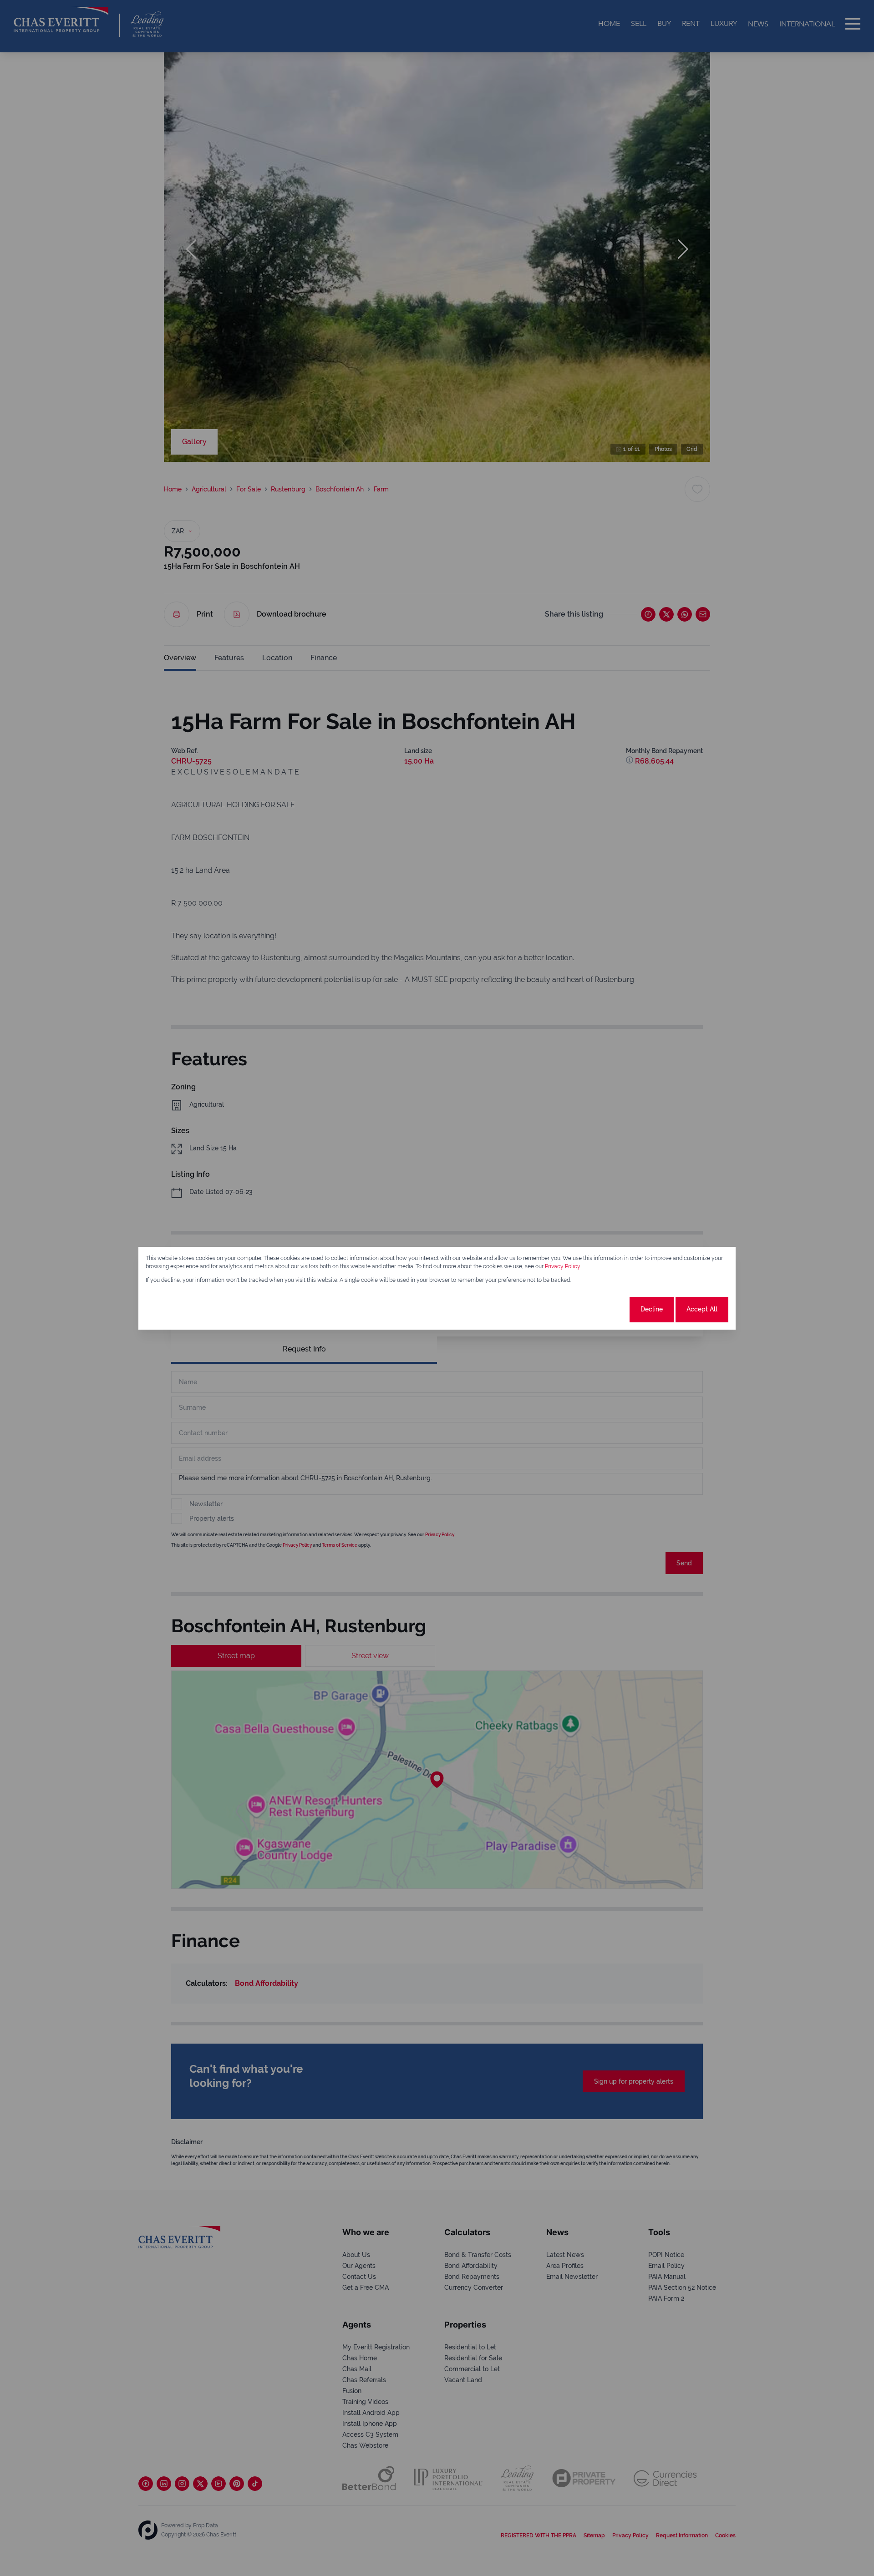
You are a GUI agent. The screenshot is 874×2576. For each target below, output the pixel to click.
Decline (652, 1309)
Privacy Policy (563, 1266)
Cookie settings (594, 1309)
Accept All (702, 1309)
